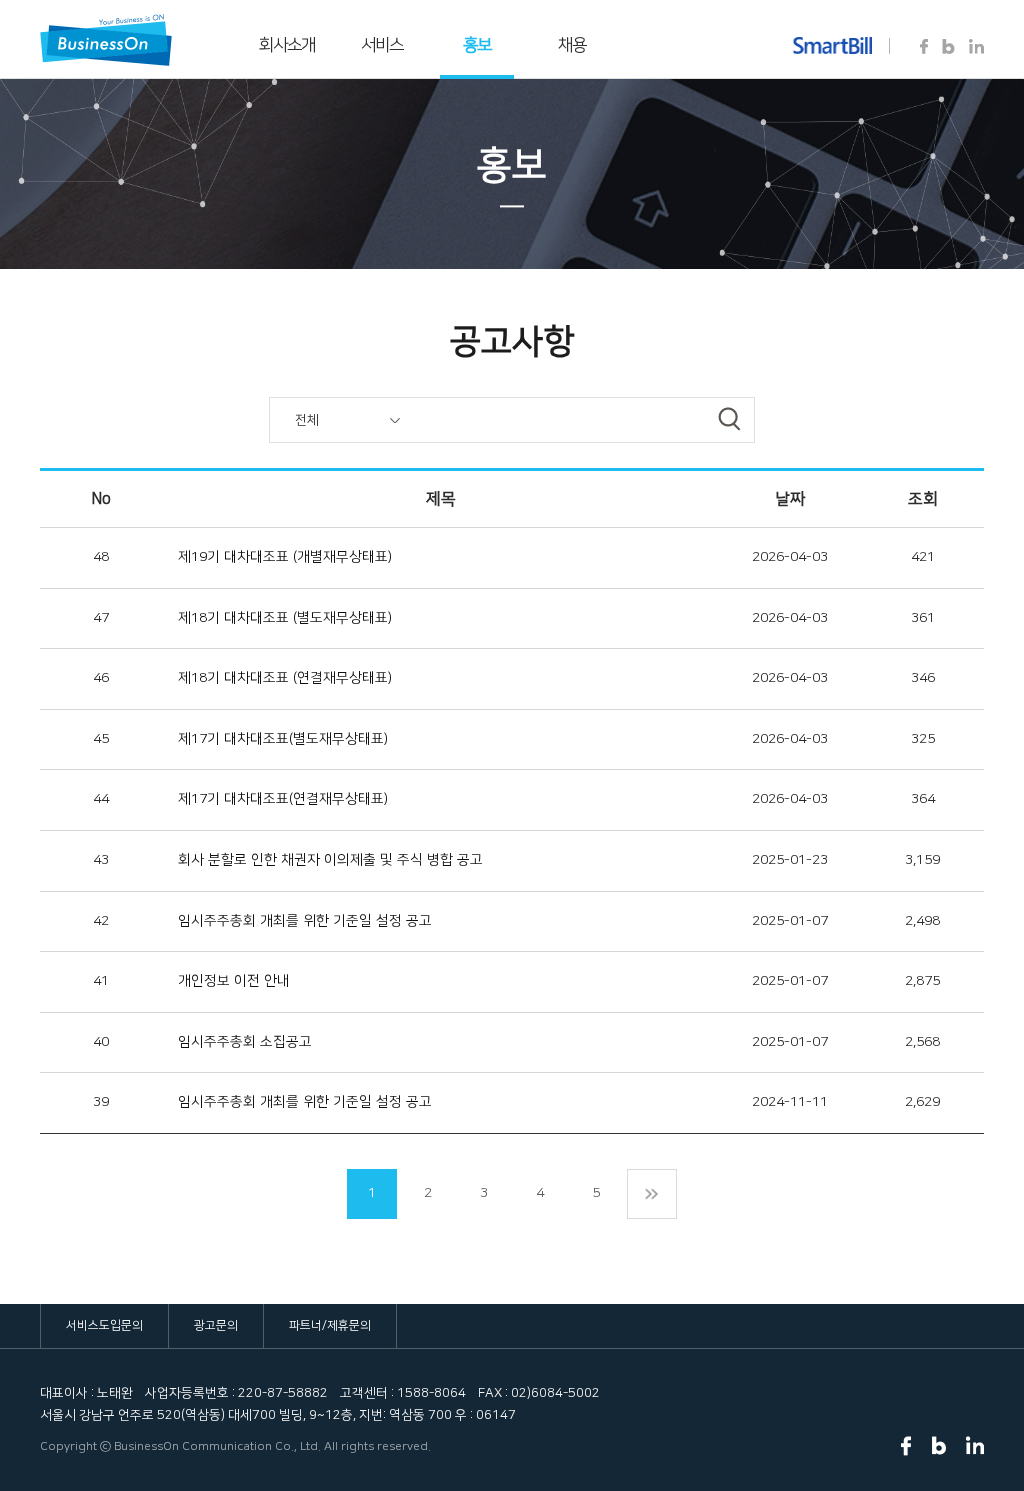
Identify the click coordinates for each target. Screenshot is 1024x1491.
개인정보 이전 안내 (234, 981)
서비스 (382, 45)
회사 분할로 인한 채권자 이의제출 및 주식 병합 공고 (330, 860)
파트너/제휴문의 (330, 1325)
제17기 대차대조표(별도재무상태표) (283, 739)
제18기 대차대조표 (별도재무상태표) (285, 618)
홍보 (477, 45)
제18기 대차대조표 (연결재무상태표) (285, 678)
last (652, 1194)
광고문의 (216, 1325)
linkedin (976, 47)
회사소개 (287, 45)
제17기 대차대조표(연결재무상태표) (283, 799)
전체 (307, 420)
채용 (572, 45)
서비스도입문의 (104, 1325)
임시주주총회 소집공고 (245, 1042)
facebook (924, 47)
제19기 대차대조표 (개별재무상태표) (285, 557)
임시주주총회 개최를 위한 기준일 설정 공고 (305, 921)
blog (949, 47)
